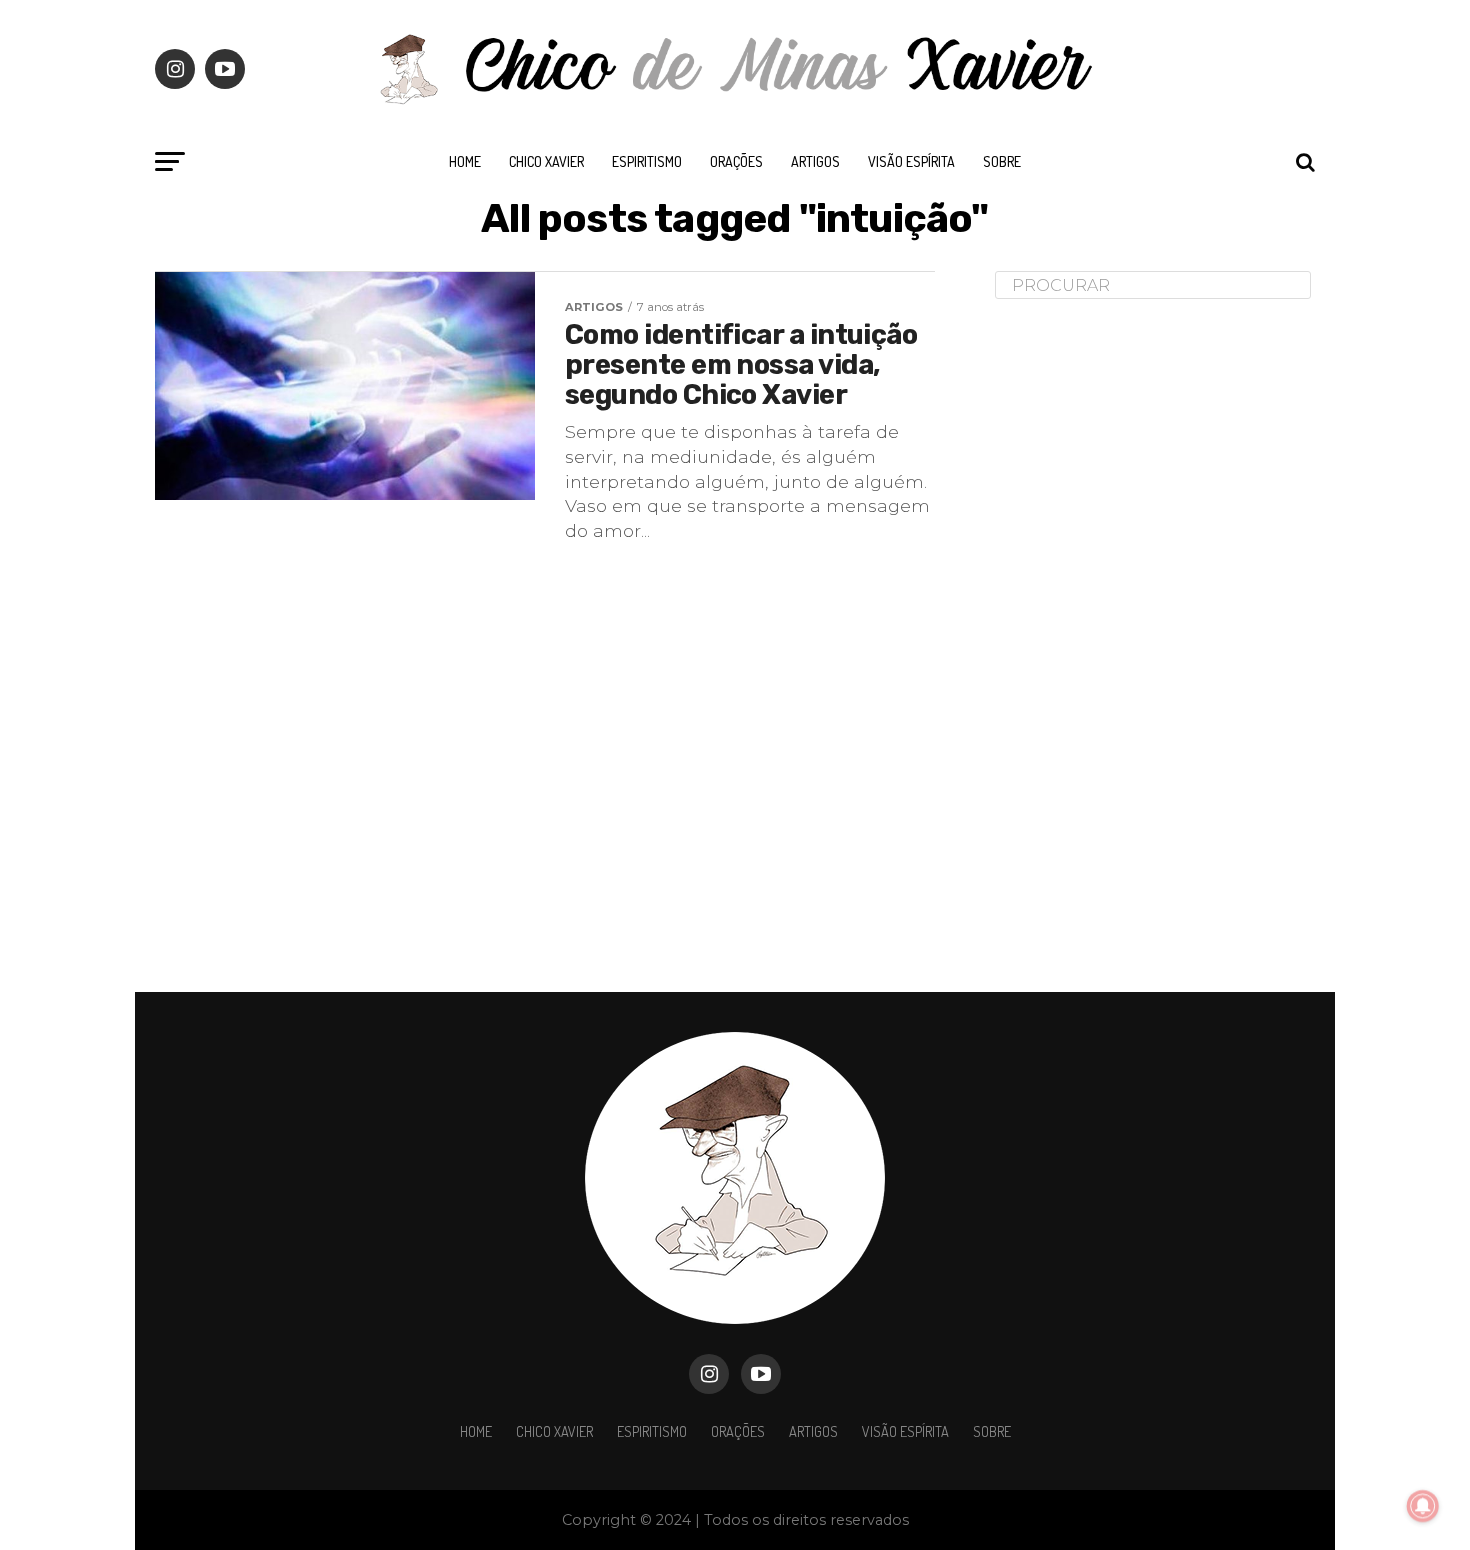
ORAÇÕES (736, 161)
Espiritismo (647, 161)
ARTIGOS (815, 161)
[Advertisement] (1145, 629)
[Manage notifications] (1423, 1506)
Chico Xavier (546, 161)
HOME (465, 161)
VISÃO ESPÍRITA (911, 161)
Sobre (1002, 161)
